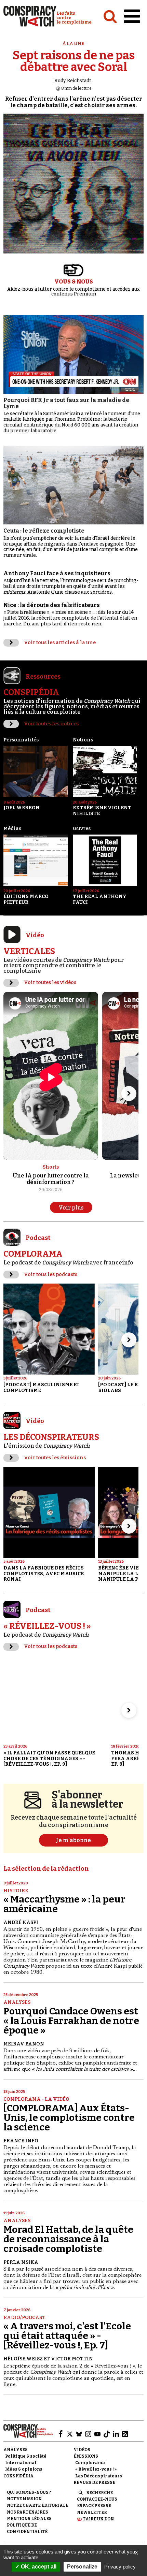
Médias (12, 829)
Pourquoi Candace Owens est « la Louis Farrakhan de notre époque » (71, 2021)
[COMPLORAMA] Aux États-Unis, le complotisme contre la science (69, 2118)
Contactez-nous (97, 2499)
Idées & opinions (24, 2469)
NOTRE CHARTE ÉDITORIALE (38, 2505)
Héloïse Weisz (23, 2359)
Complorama (90, 2463)
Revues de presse (94, 2483)
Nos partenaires (28, 2512)
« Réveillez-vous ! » (96, 2469)
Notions (83, 740)
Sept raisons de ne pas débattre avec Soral (74, 61)
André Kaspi (21, 1922)
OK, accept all (38, 2567)
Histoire (16, 1891)
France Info (21, 2141)
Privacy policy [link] (120, 2567)
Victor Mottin (72, 2359)
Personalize (82, 2567)
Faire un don (98, 2519)
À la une (73, 44)
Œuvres (82, 829)
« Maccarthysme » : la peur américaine (64, 1904)
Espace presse (94, 2506)
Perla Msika (21, 2262)
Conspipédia (18, 2476)
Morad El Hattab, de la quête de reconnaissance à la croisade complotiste (68, 2239)
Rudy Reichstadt (73, 81)
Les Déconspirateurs (99, 2476)
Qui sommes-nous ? (29, 2492)
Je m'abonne (73, 1840)
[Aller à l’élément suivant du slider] (129, 1094)
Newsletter (92, 2513)
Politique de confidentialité (27, 2528)
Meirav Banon (24, 2044)
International (21, 2463)
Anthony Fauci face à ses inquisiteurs (57, 573)
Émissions (86, 2456)
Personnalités (21, 740)
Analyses (17, 2002)
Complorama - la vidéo (36, 2099)
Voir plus (71, 1208)
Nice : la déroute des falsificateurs (52, 605)
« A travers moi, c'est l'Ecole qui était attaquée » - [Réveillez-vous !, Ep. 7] (67, 2336)
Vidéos (82, 2450)
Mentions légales (29, 2519)
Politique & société (26, 2456)
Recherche (99, 2493)
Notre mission (24, 2499)
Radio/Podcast (24, 2318)
